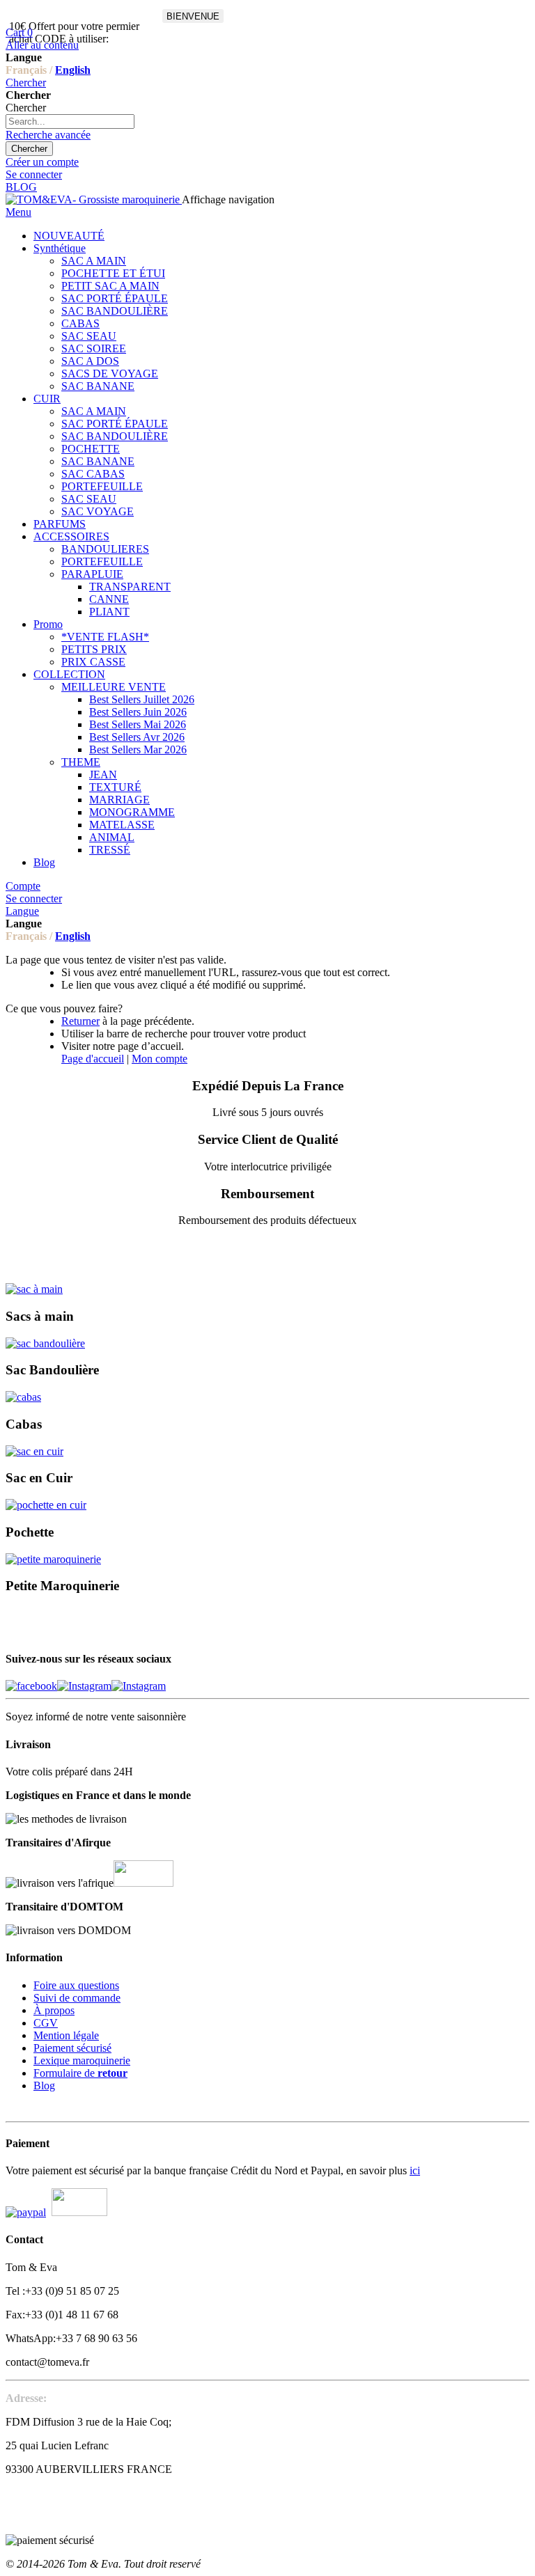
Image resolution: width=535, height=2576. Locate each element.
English (73, 70)
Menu (18, 212)
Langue (22, 911)
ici (415, 2170)
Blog (44, 2086)
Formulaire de (80, 2073)
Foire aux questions (76, 1985)
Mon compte (160, 1059)
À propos (54, 2010)
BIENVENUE (193, 16)
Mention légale (66, 2035)
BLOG (21, 187)
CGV (46, 2023)
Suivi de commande (77, 1998)
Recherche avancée (48, 135)
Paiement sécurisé (72, 2048)
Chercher (26, 83)
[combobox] (70, 121)
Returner (80, 1021)
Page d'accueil (93, 1059)
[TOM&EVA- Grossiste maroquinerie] (94, 199)
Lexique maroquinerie (82, 2060)
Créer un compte (42, 162)
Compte (23, 886)
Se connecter (34, 174)
